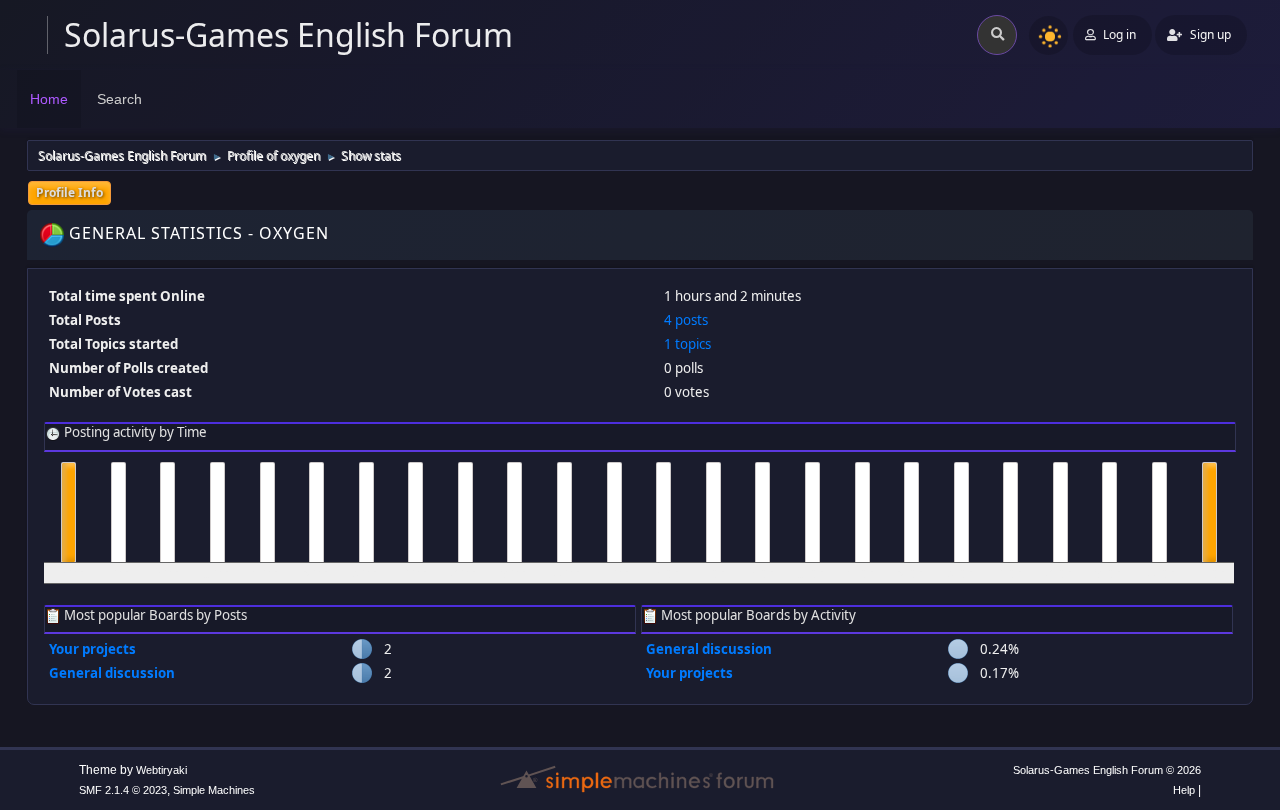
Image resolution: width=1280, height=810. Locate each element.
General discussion (112, 673)
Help (1184, 790)
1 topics (687, 344)
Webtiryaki (161, 770)
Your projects (92, 649)
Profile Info (69, 192)
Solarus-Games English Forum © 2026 (1107, 770)
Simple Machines (214, 790)
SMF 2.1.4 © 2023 (123, 790)
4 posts (686, 320)
